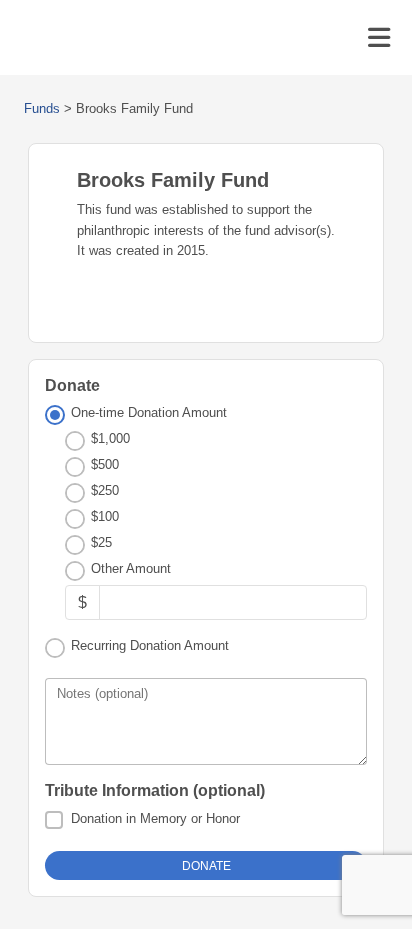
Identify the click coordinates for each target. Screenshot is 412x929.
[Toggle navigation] (379, 38)
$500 (105, 464)
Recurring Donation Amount (150, 645)
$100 (105, 516)
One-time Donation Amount (149, 412)
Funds (42, 108)
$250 (105, 490)
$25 (101, 542)
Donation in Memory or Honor (155, 818)
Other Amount (131, 568)
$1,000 (110, 438)
